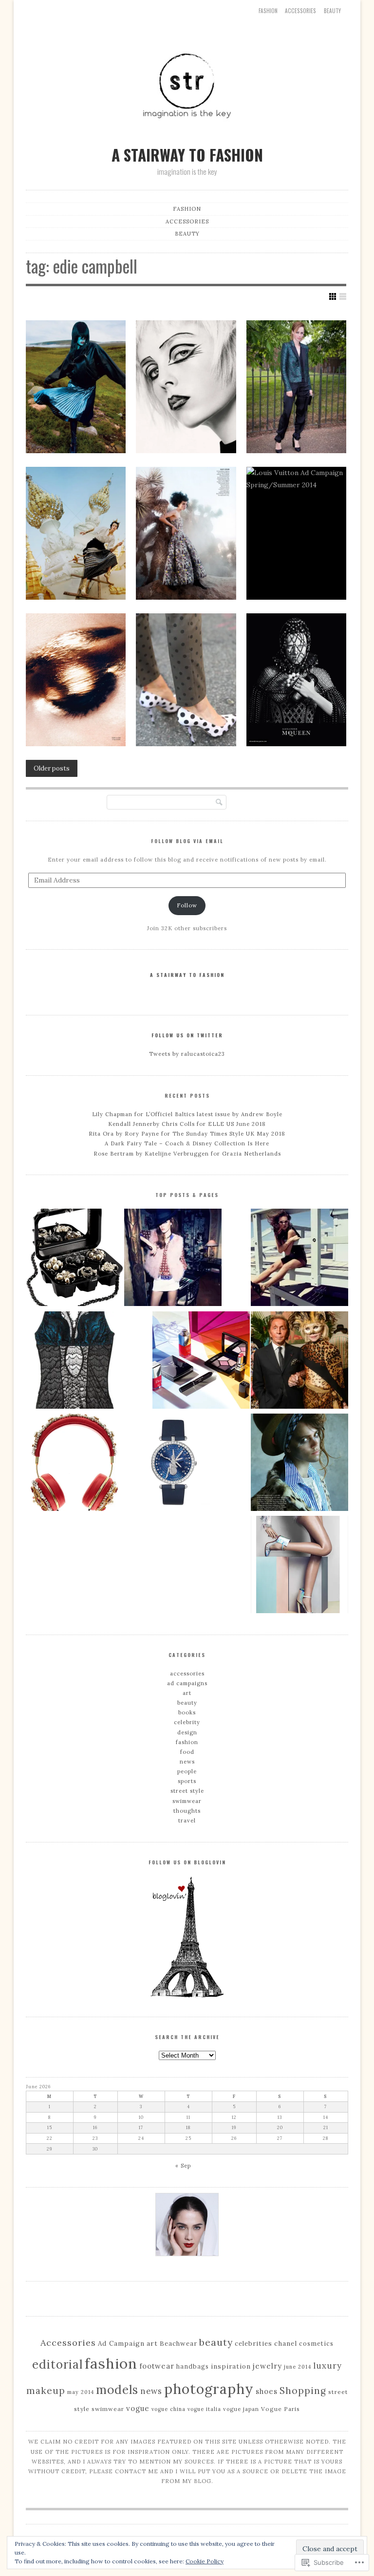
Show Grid (333, 296)
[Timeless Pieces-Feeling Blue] (173, 1464)
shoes (267, 2391)
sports (187, 1781)
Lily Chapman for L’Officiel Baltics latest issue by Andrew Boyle (187, 1114)
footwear (157, 2366)
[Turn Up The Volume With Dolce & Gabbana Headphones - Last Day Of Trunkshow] (75, 1464)
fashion (187, 1742)
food (187, 1752)
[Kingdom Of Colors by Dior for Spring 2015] (201, 1362)
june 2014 (298, 2367)
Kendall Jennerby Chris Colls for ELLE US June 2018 (187, 1124)
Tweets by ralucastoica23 (187, 1054)
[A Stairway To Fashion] (187, 137)
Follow (187, 905)
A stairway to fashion (187, 975)
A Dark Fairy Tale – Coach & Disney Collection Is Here (187, 1143)
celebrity (187, 1722)
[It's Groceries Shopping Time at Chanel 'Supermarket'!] (75, 1259)
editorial (57, 2364)
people (187, 1771)
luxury (327, 2366)
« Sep (183, 2166)
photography (209, 2389)
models (117, 2390)
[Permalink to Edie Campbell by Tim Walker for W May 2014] (76, 533)
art (187, 1693)
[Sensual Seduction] (75, 1362)
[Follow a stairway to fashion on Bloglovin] (187, 1996)
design (187, 1732)
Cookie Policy (205, 2561)
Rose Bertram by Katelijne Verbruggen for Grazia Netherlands (187, 1154)
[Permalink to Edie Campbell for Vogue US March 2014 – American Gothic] (186, 533)
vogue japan (241, 2409)
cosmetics (316, 2343)
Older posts (52, 768)
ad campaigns (187, 1683)
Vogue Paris (280, 2409)
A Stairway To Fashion (187, 155)
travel (187, 1821)
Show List (343, 296)
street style (187, 1791)
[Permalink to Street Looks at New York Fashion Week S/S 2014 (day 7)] (186, 680)
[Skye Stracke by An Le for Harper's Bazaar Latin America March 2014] (299, 1566)
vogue (138, 2408)
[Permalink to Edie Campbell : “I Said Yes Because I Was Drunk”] (296, 387)
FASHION (268, 11)
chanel (286, 2343)
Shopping (303, 2391)
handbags (193, 2366)
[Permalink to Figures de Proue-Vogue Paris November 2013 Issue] (76, 680)
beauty (332, 11)
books (187, 1712)
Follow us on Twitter (187, 1035)
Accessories (68, 2343)
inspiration (231, 2366)
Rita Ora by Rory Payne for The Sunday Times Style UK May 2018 (187, 1134)
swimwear (187, 1801)
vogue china (168, 2409)
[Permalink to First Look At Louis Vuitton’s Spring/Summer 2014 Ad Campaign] (296, 533)
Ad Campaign (121, 2343)
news (187, 1762)
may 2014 (81, 2392)
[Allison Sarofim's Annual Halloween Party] (299, 1362)
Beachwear (178, 2344)
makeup (46, 2391)
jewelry (267, 2366)
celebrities (253, 2344)
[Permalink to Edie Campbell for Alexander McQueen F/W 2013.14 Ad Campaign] (296, 680)
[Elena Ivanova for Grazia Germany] (173, 1259)
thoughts (187, 1811)
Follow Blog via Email (187, 841)
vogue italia (204, 2409)
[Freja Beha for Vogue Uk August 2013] (299, 1464)
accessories (300, 11)
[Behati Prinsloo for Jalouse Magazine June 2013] (299, 1259)
